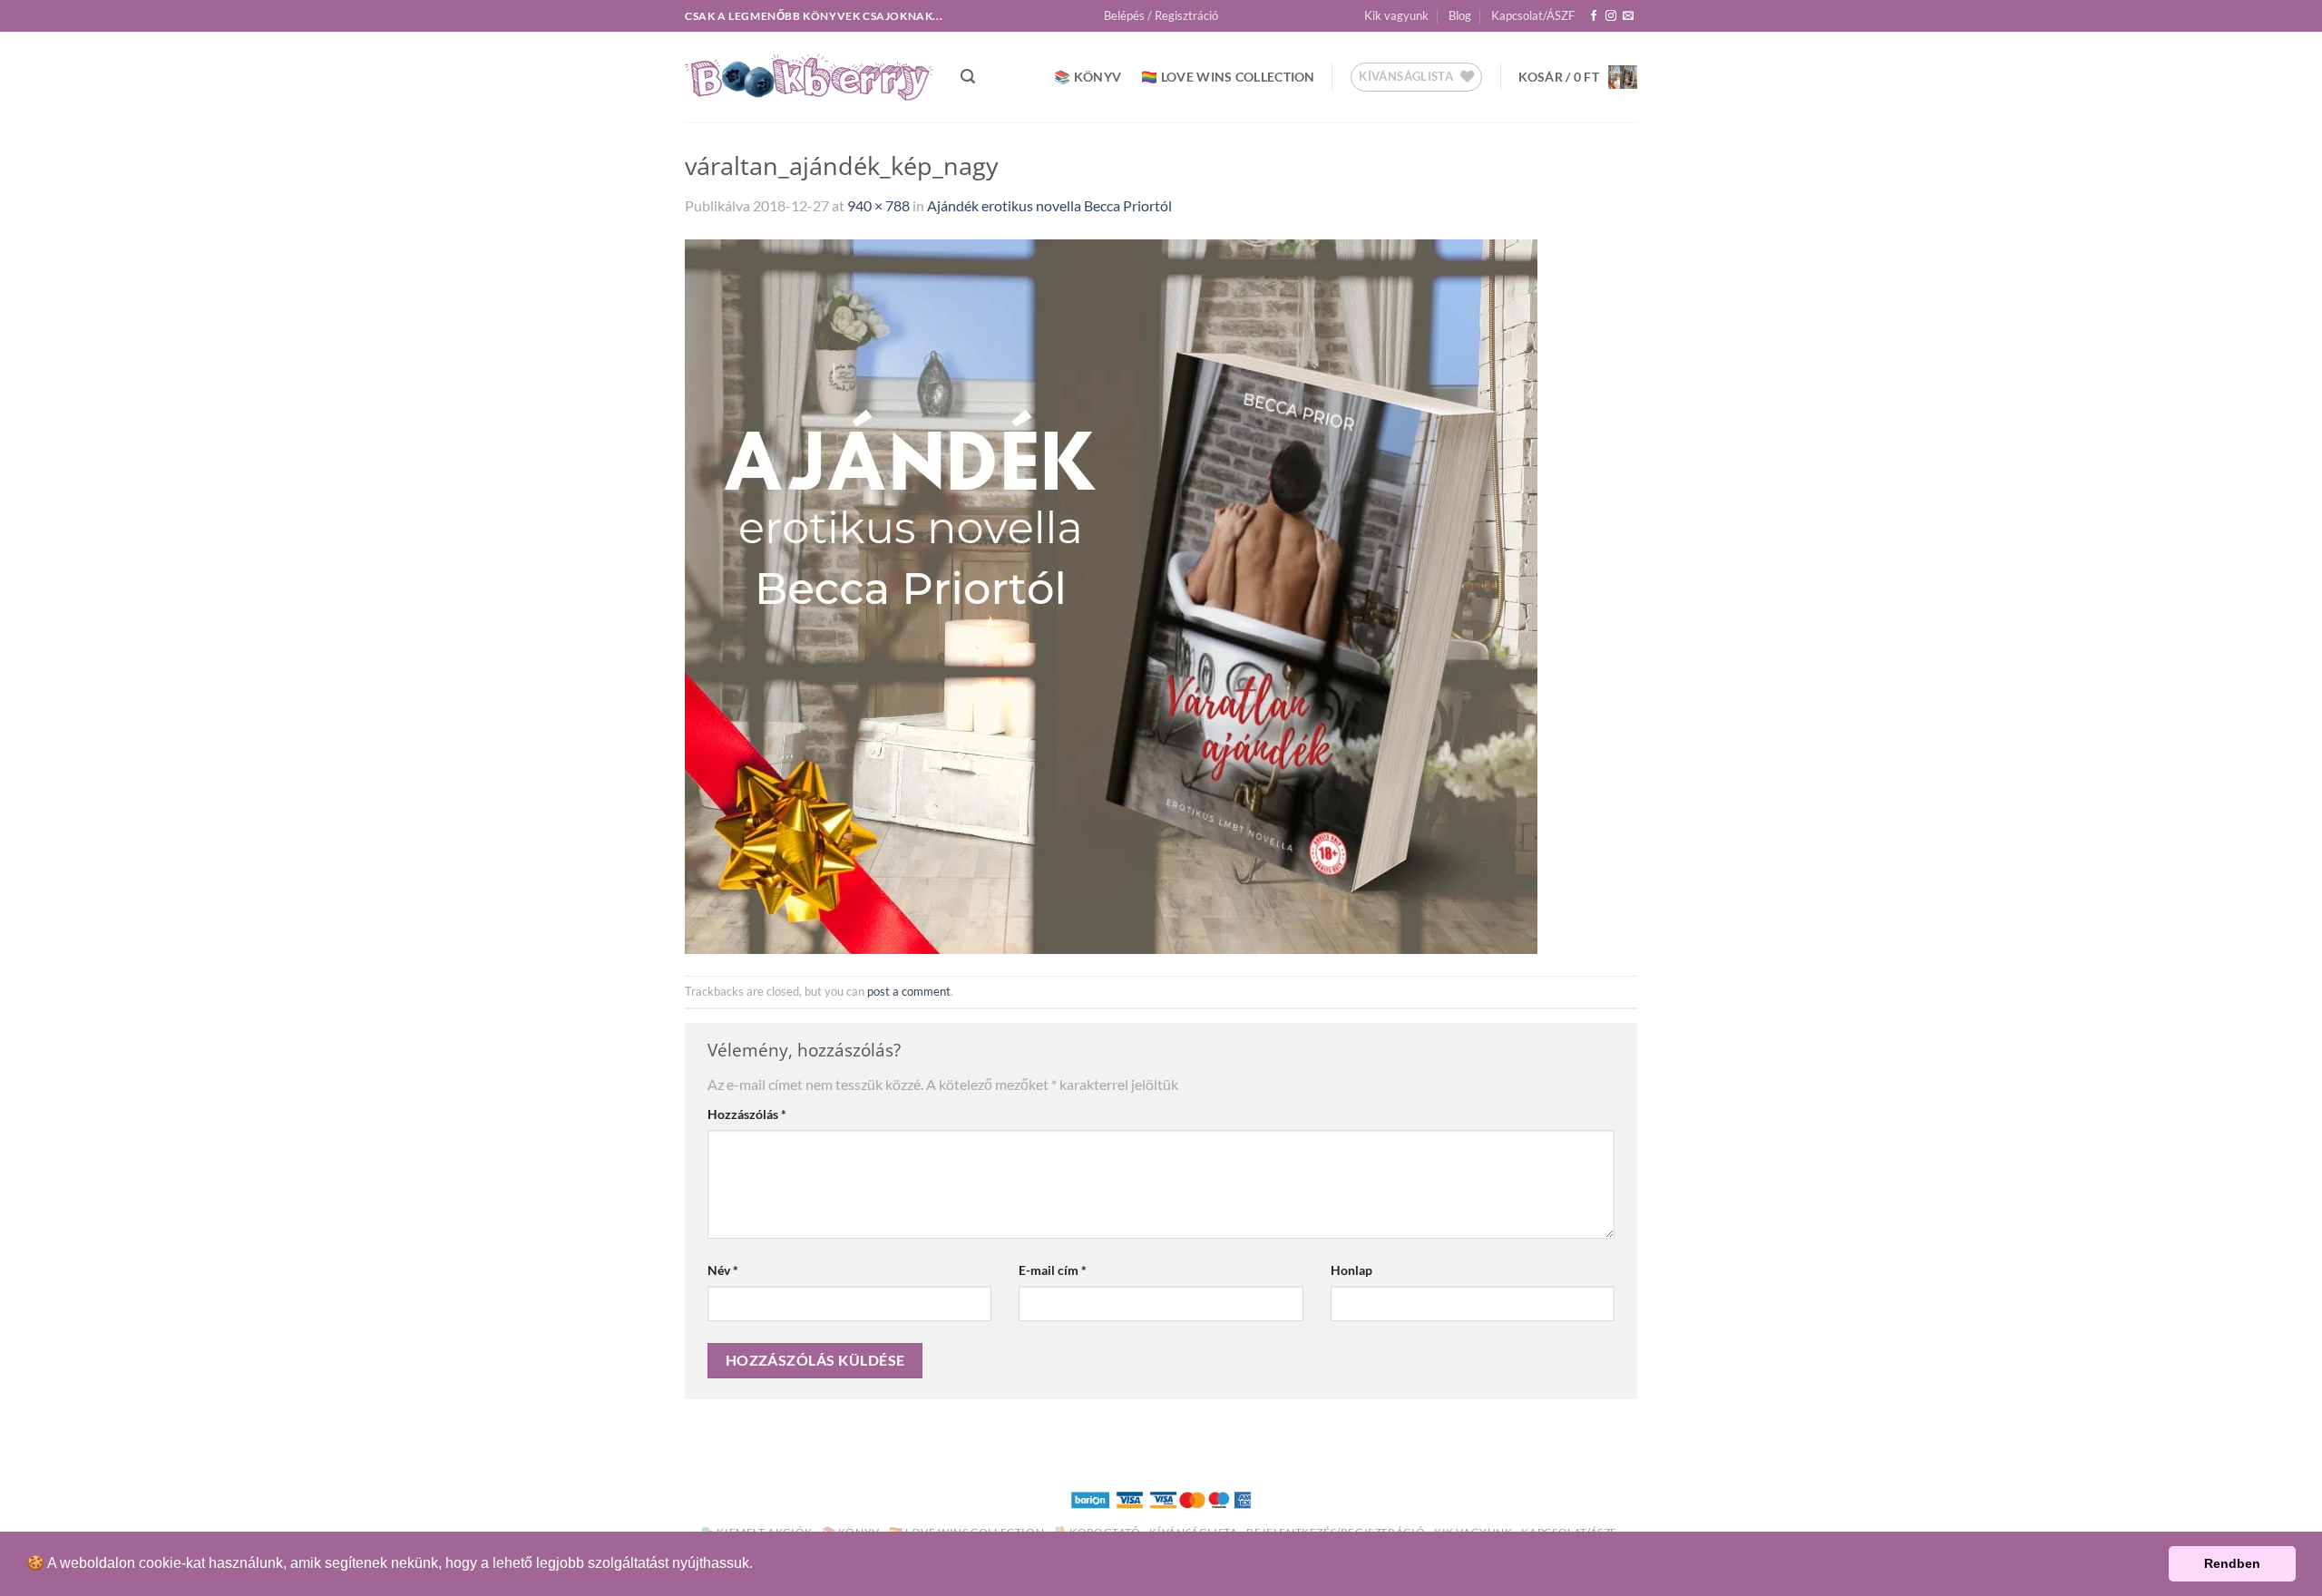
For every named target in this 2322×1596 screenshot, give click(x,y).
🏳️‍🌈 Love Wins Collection (1228, 77)
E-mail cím (1053, 1270)
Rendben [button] (2232, 1563)
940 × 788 (878, 205)
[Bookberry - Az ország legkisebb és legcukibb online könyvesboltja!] (809, 78)
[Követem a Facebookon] (1594, 16)
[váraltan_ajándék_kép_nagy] (1111, 594)
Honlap (1351, 1270)
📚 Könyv (1088, 77)
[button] (1161, 15)
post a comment (909, 991)
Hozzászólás (747, 1114)
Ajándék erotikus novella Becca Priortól (1049, 205)
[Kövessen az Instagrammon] (1611, 16)
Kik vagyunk (1396, 15)
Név (723, 1270)
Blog (1460, 15)
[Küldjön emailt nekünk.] (1628, 16)
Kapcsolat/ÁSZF (1533, 15)
